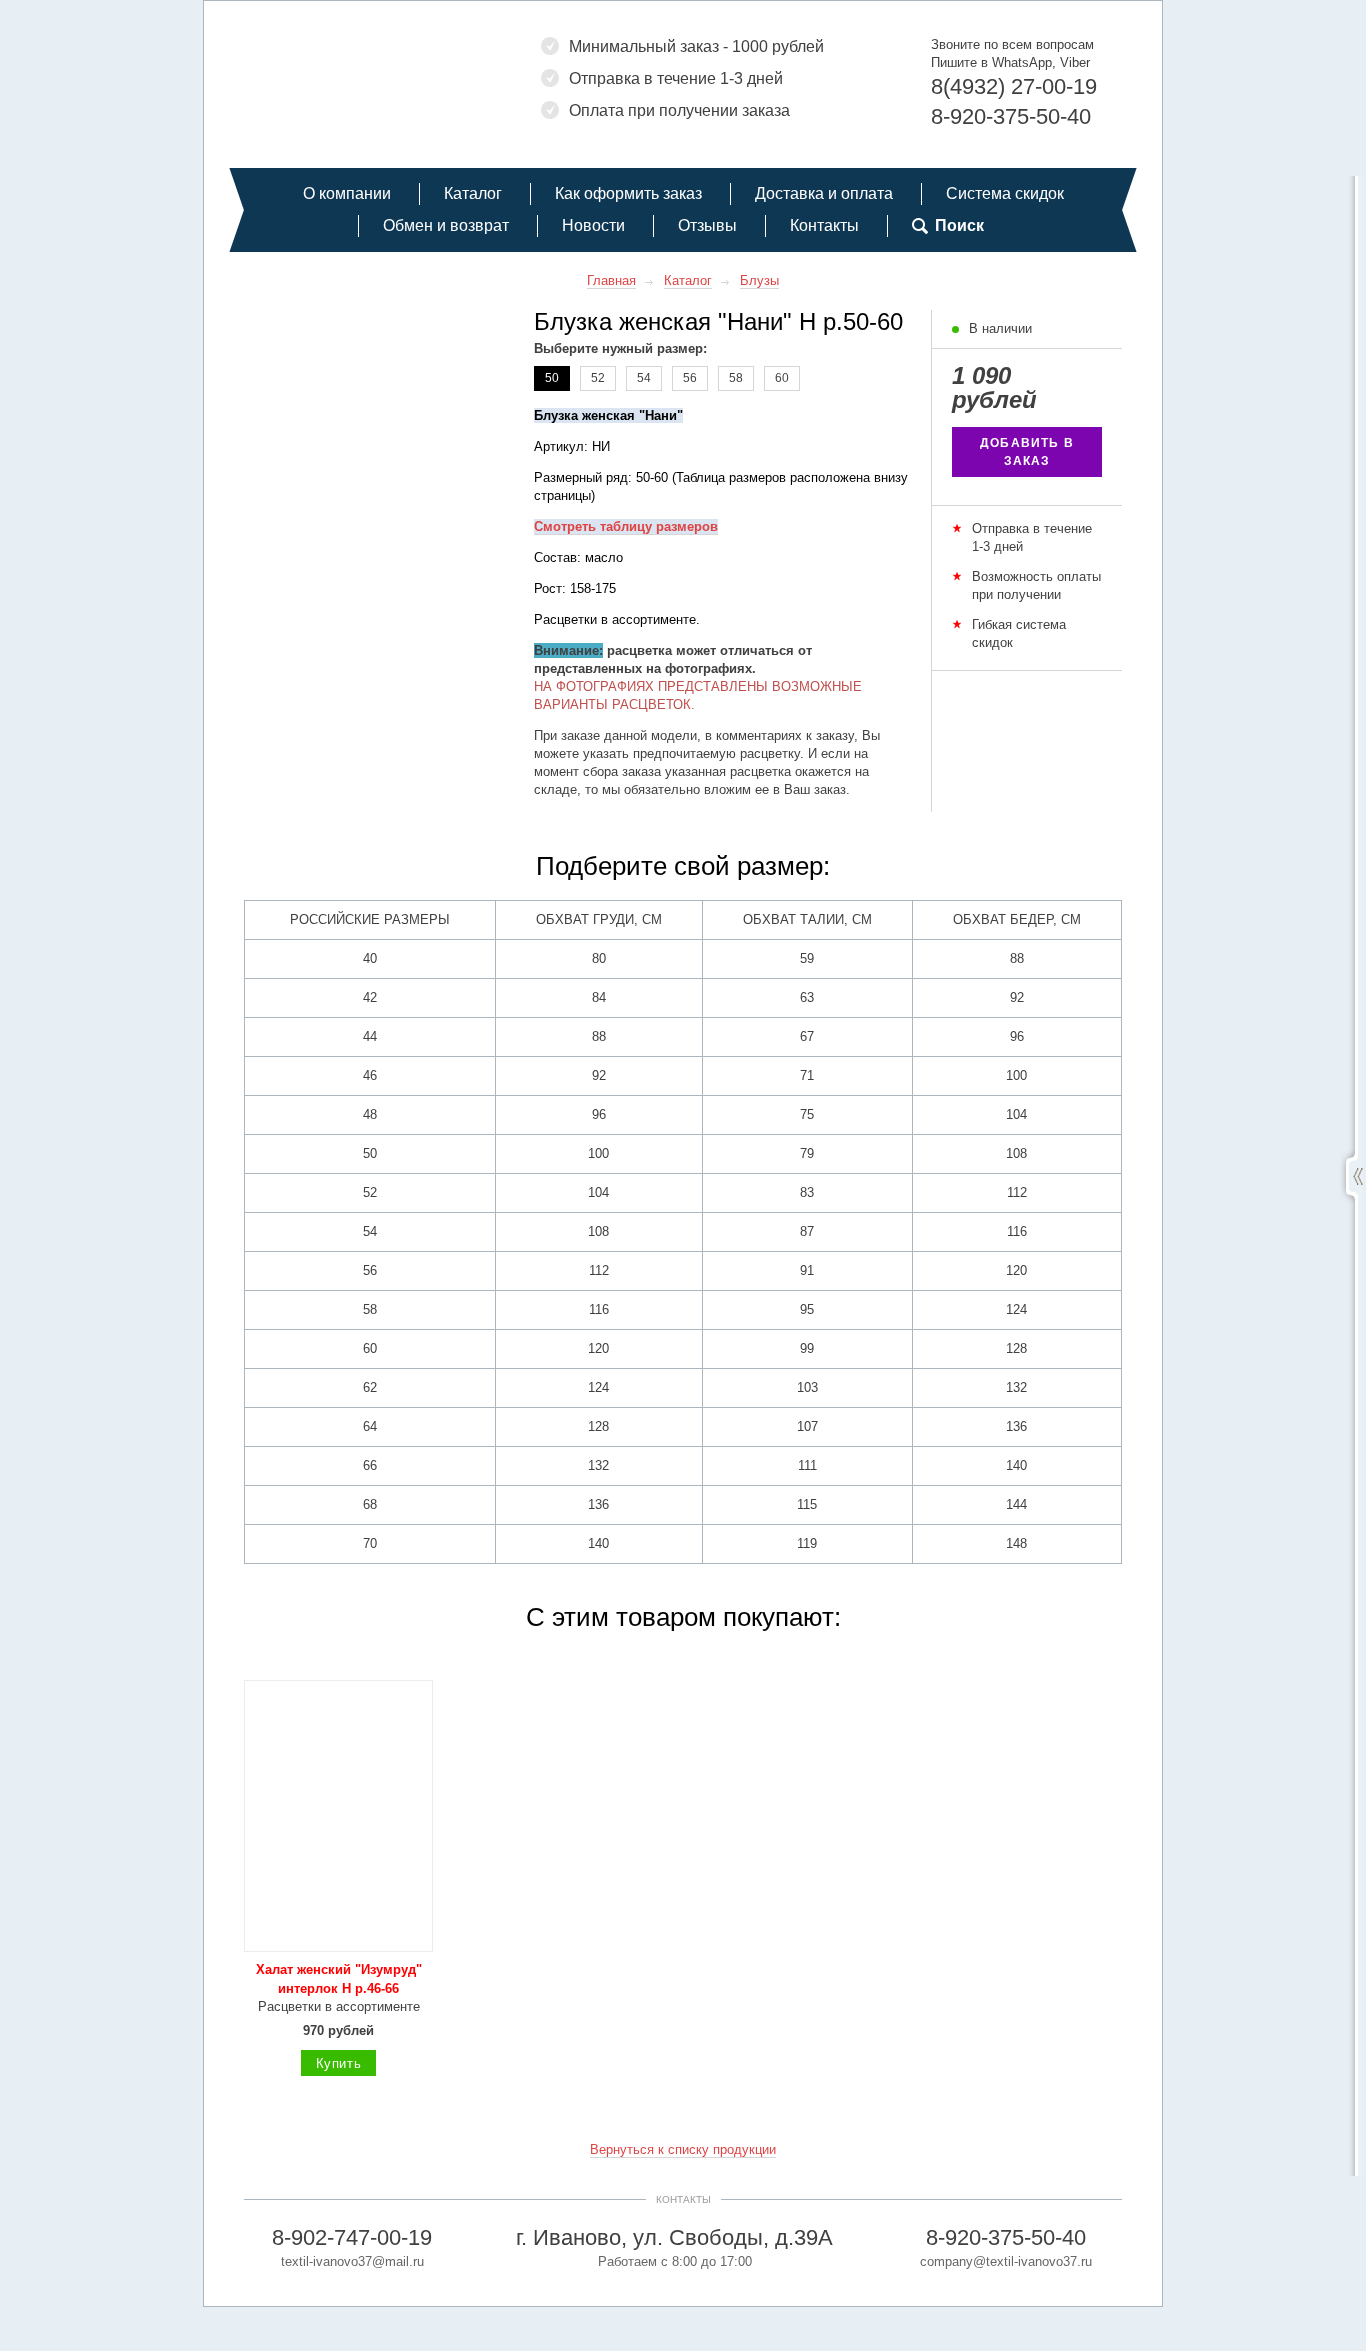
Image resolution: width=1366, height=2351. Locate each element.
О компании (347, 193)
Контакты (824, 225)
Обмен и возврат (446, 225)
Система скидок (1005, 193)
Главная (611, 280)
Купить (339, 2063)
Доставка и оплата (824, 193)
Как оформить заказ (628, 193)
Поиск (959, 225)
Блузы (759, 280)
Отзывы (707, 225)
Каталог (473, 193)
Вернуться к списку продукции (683, 2149)
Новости (593, 225)
